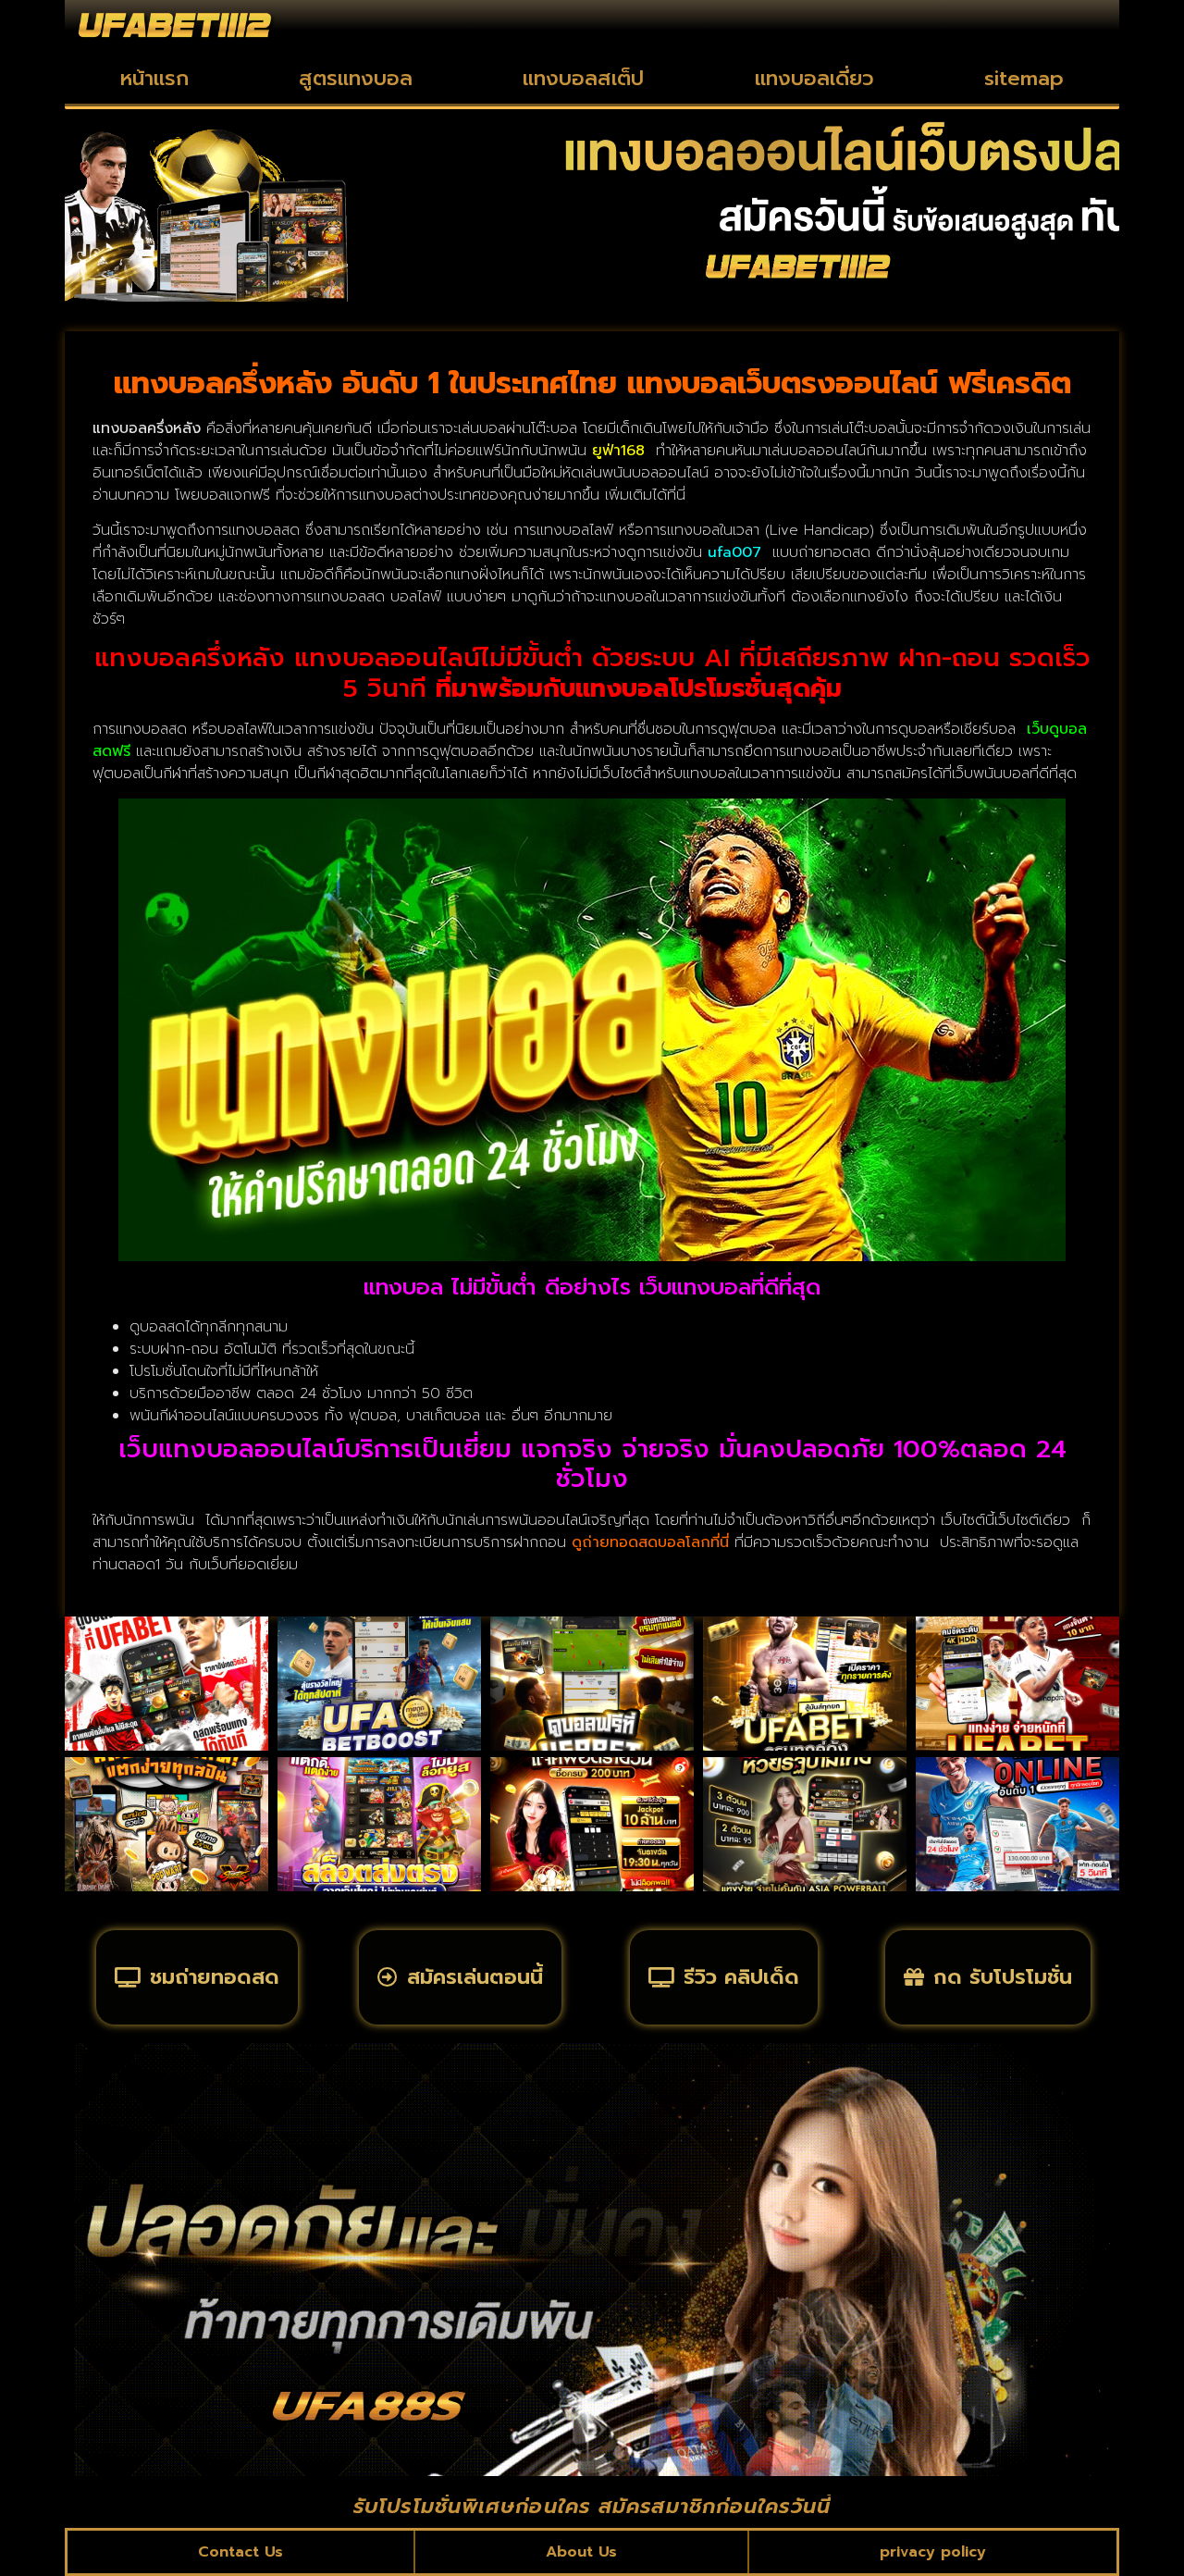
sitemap (1024, 78)
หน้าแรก (154, 78)
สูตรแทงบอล (356, 78)
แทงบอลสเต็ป (583, 78)
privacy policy (933, 2552)
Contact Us (240, 2552)
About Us (581, 2552)
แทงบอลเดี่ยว (814, 78)
